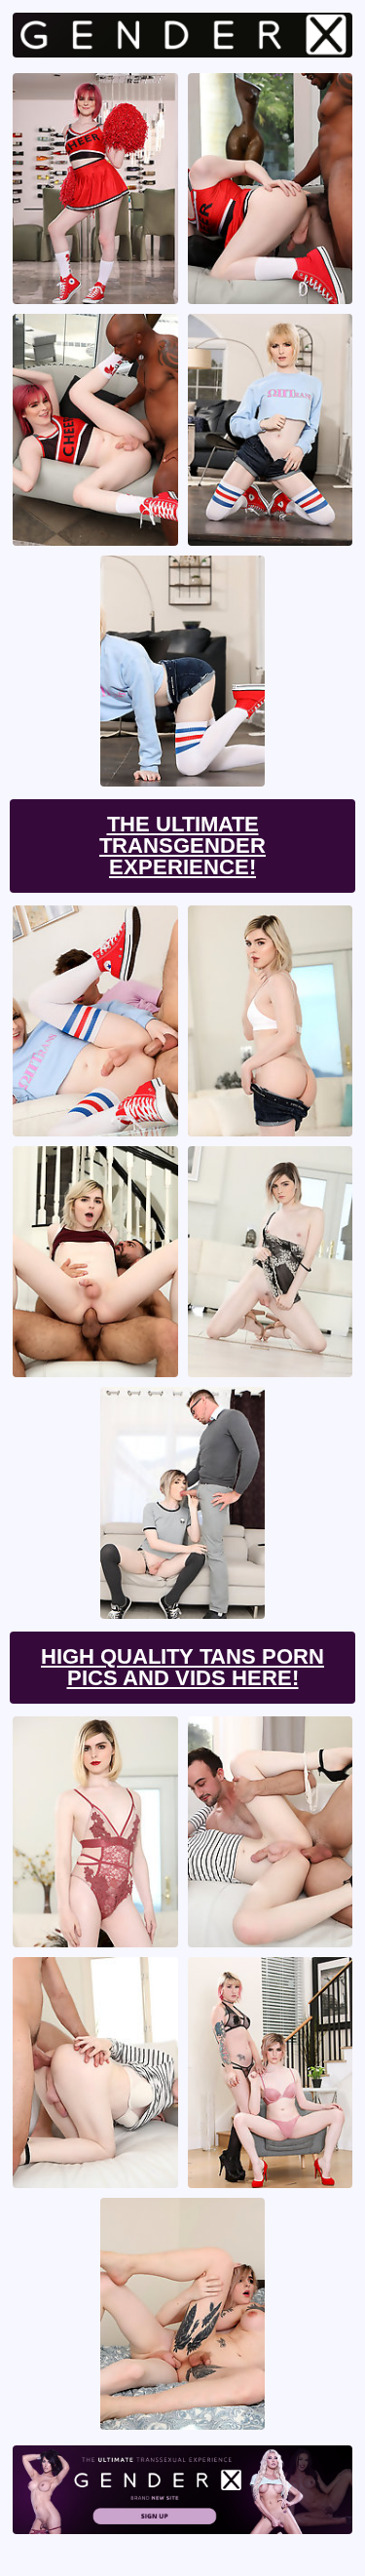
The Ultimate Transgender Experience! (182, 846)
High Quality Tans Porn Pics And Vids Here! (182, 1667)
